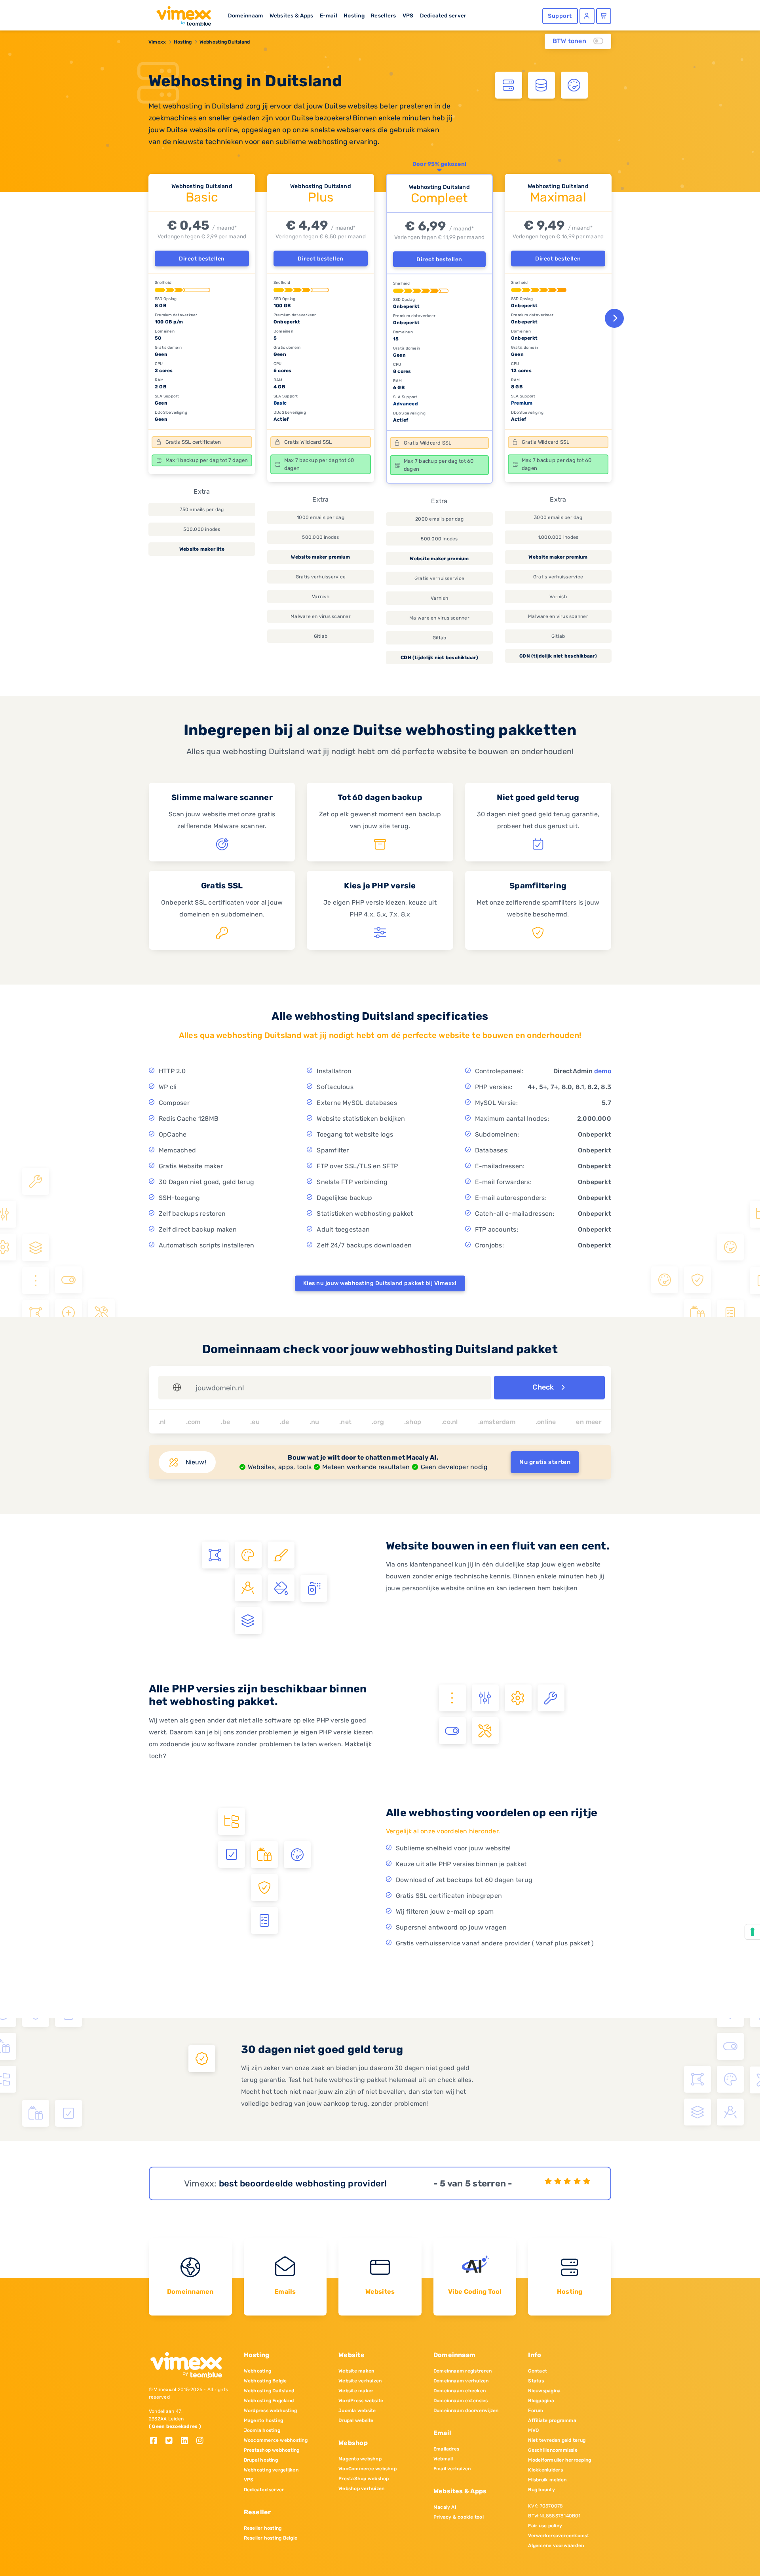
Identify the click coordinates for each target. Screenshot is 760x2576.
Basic (280, 403)
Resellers (383, 15)
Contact (538, 2371)
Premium (522, 403)
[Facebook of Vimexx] (157, 2441)
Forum (536, 2411)
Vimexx (157, 42)
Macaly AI (445, 2507)
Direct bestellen (202, 259)
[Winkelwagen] (604, 16)
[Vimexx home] (180, 14)
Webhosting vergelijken (271, 2470)
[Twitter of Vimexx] (172, 2441)
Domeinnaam (245, 15)
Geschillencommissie (553, 2450)
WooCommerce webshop (368, 2469)
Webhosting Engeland (269, 2401)
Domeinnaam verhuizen (461, 2381)
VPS (408, 15)
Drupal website (356, 2420)
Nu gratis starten (545, 1462)
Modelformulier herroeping (560, 2460)
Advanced (406, 404)
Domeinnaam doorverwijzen (466, 2411)
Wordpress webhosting (271, 2411)
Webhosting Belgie (265, 2381)
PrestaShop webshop (364, 2479)
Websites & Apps (292, 15)
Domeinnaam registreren (463, 2371)
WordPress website (361, 2401)
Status (536, 2381)
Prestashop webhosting (272, 2450)
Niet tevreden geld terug (557, 2440)
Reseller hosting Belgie (271, 2538)
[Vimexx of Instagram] (202, 2441)
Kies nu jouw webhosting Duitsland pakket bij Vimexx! (380, 1283)
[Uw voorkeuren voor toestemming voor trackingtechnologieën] (752, 1932)
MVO (533, 2430)
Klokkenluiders (545, 2470)
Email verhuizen (452, 2469)
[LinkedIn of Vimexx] (187, 2441)
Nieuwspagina (544, 2391)
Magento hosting (264, 2420)
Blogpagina (541, 2401)
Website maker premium (320, 557)
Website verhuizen (360, 2381)
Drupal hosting (261, 2460)
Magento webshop (360, 2459)
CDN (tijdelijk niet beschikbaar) (439, 658)
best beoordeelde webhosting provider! (303, 2183)
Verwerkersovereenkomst (559, 2536)
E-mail (329, 15)
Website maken (356, 2371)
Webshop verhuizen (361, 2489)
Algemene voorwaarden (556, 2546)
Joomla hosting (262, 2430)
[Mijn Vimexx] (587, 16)
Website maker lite (202, 549)
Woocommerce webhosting (276, 2440)
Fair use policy (545, 2526)
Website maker (356, 2391)
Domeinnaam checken (460, 2391)
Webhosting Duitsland (225, 42)
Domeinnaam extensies (461, 2401)
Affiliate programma (552, 2420)
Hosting (354, 15)
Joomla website (357, 2411)
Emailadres (446, 2449)
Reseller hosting (263, 2528)
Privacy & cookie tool (459, 2517)
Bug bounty (541, 2490)
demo (603, 1071)
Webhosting (257, 2371)
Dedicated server (443, 15)
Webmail (443, 2459)
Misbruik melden (547, 2480)
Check (544, 1387)
